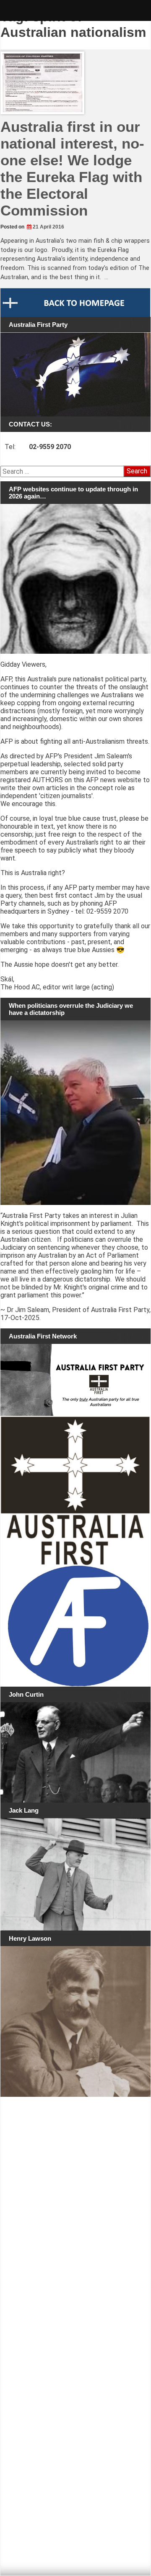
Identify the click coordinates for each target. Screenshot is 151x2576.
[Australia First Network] (75, 1380)
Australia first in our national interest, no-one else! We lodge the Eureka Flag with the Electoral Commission (72, 168)
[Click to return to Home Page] (75, 302)
